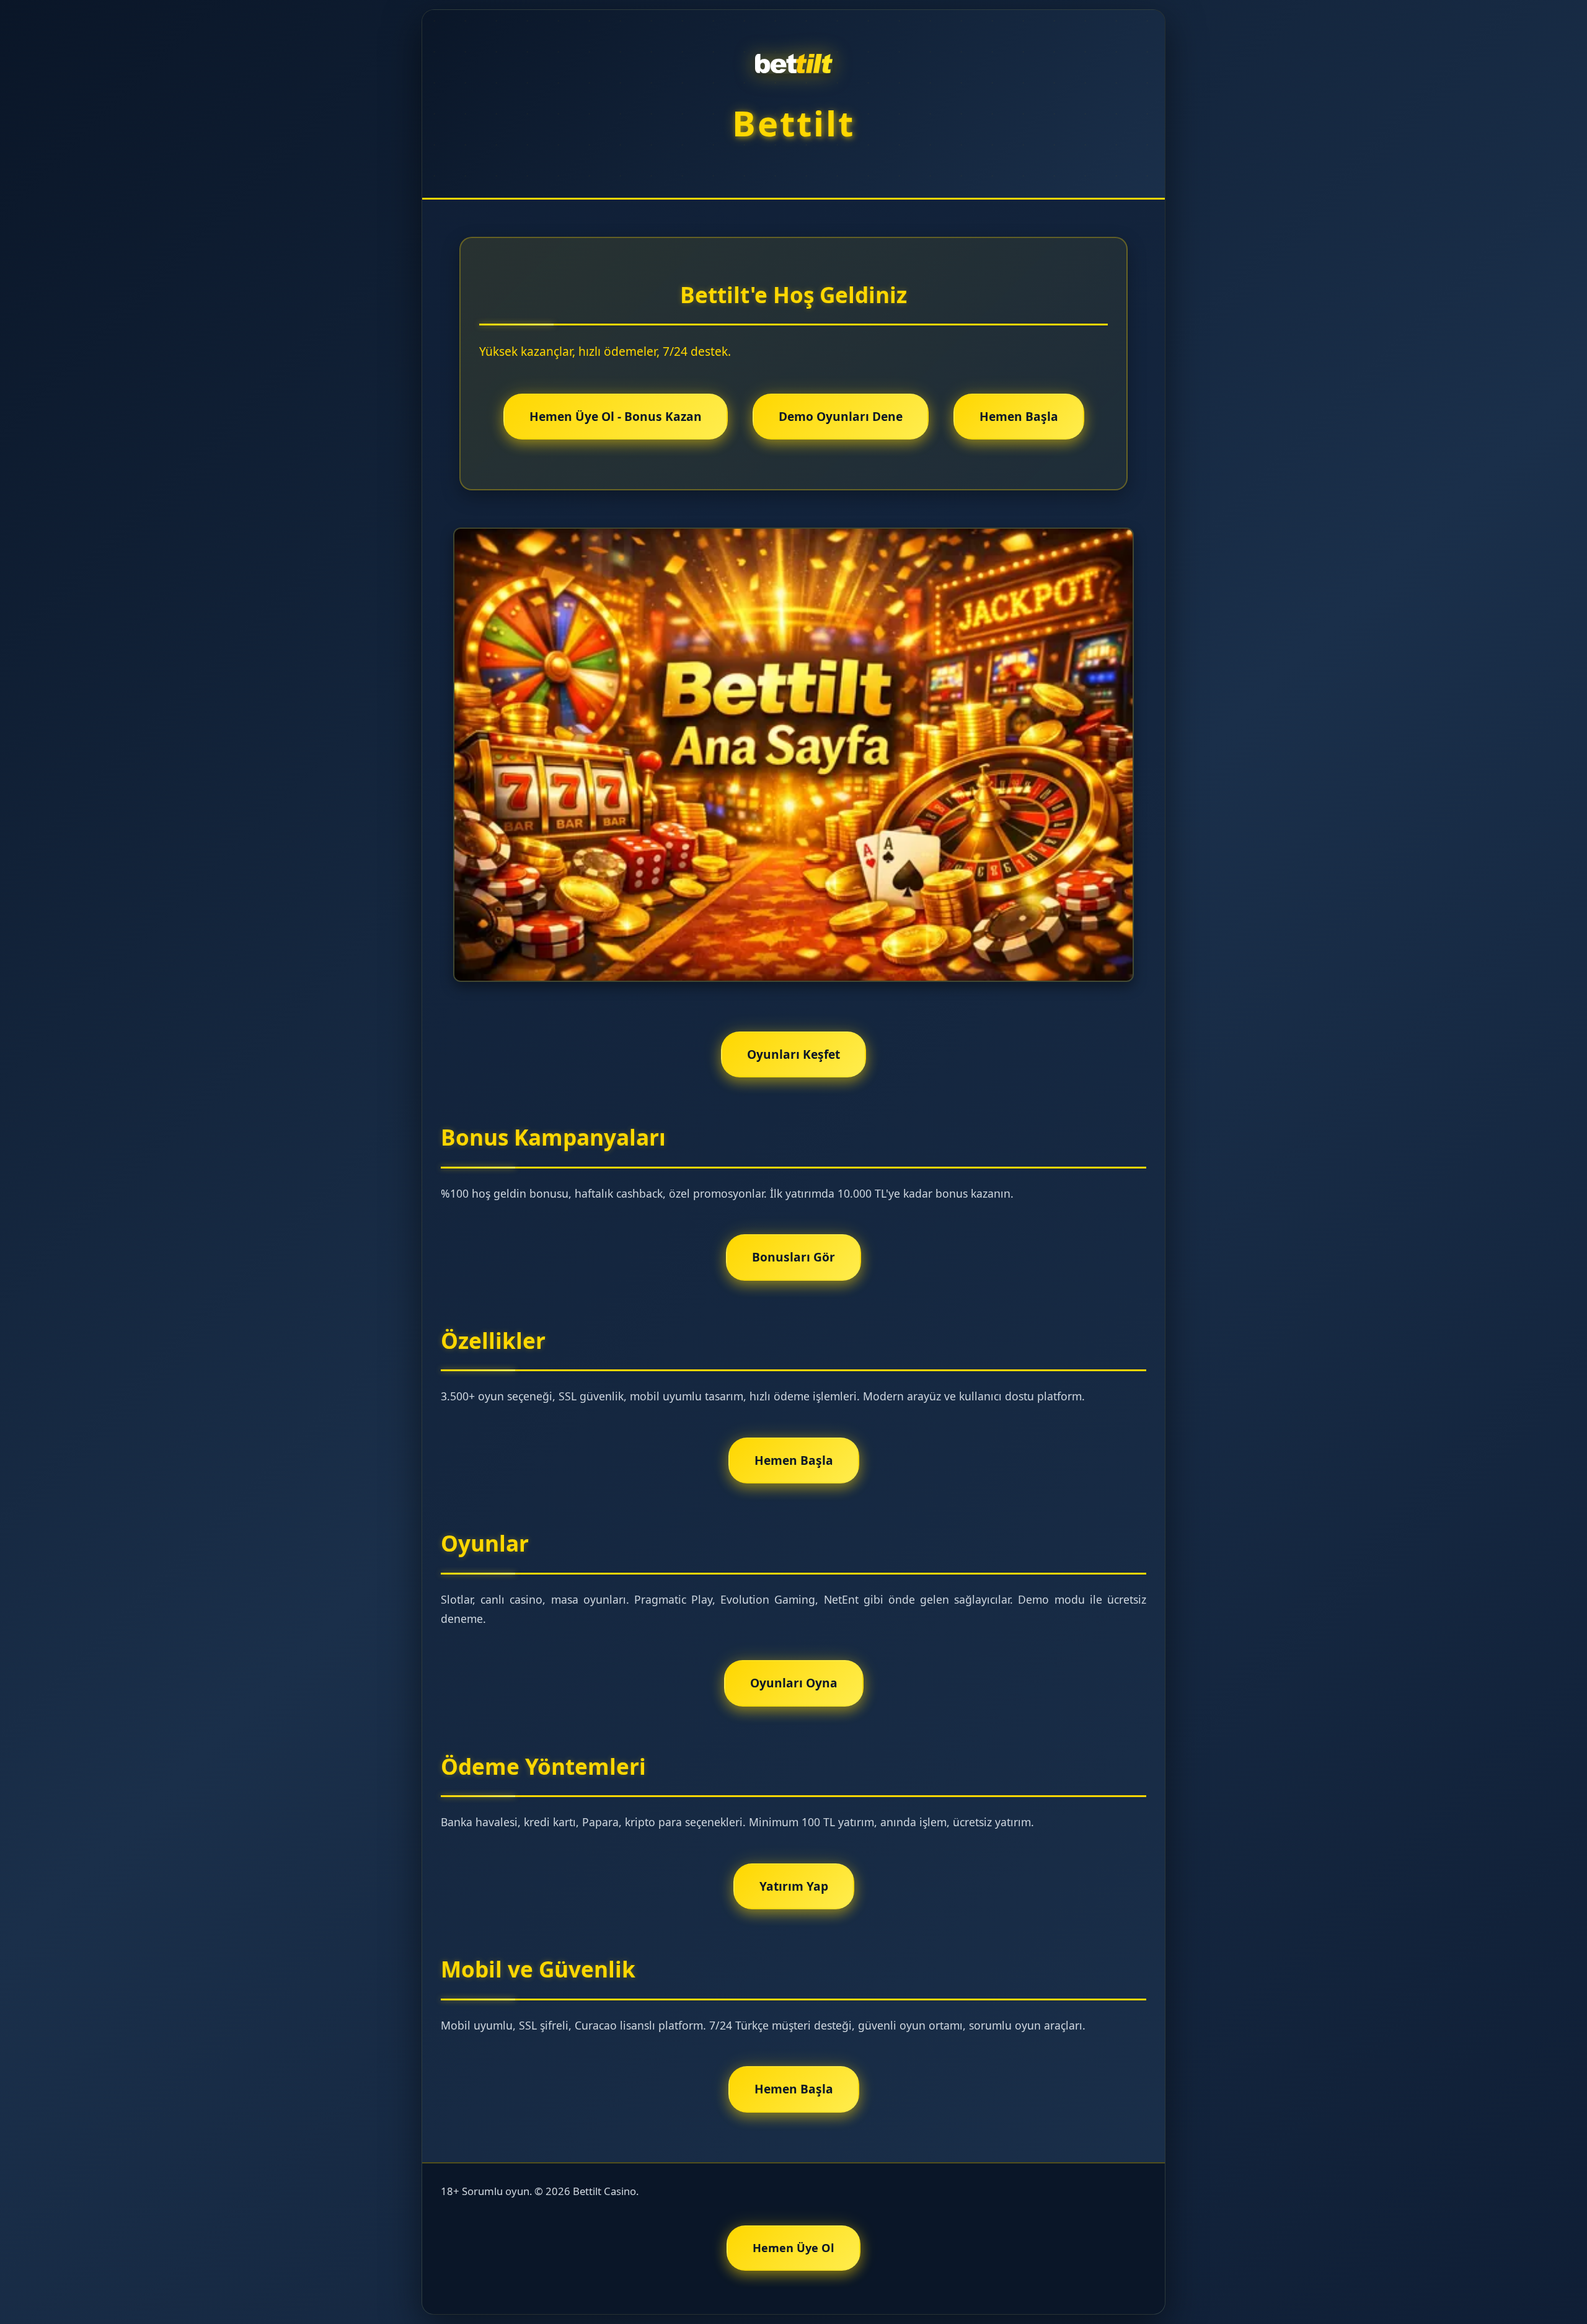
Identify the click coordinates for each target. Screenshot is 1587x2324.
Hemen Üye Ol (793, 2248)
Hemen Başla (1019, 416)
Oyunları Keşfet (793, 1054)
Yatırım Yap (794, 1886)
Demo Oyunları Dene (841, 416)
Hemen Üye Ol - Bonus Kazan (616, 416)
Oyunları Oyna (794, 1683)
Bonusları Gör (793, 1257)
